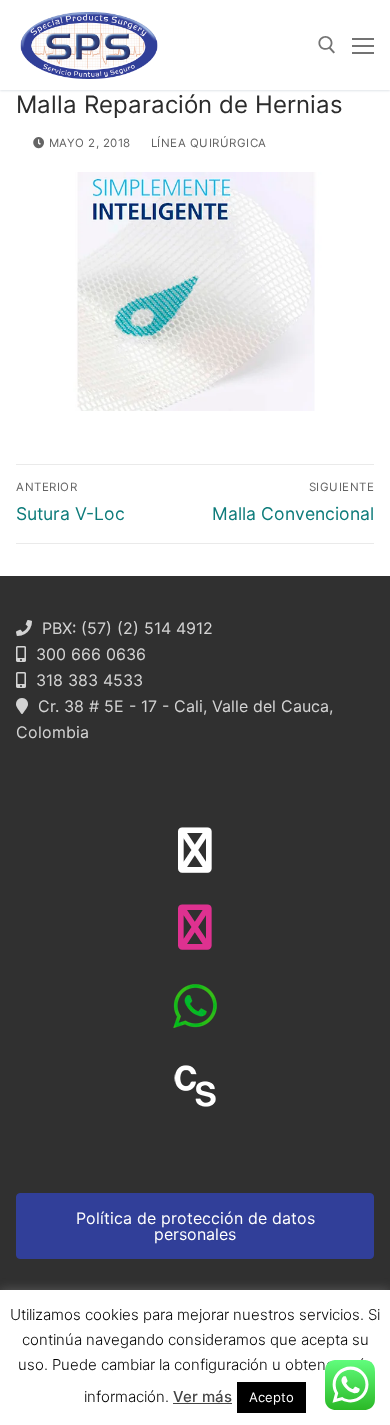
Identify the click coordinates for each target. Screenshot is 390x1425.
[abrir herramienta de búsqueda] (327, 45)
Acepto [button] (271, 1397)
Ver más (202, 1396)
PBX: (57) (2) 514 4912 (122, 628)
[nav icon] (363, 45)
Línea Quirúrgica (207, 143)
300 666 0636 (86, 654)
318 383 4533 (84, 680)
